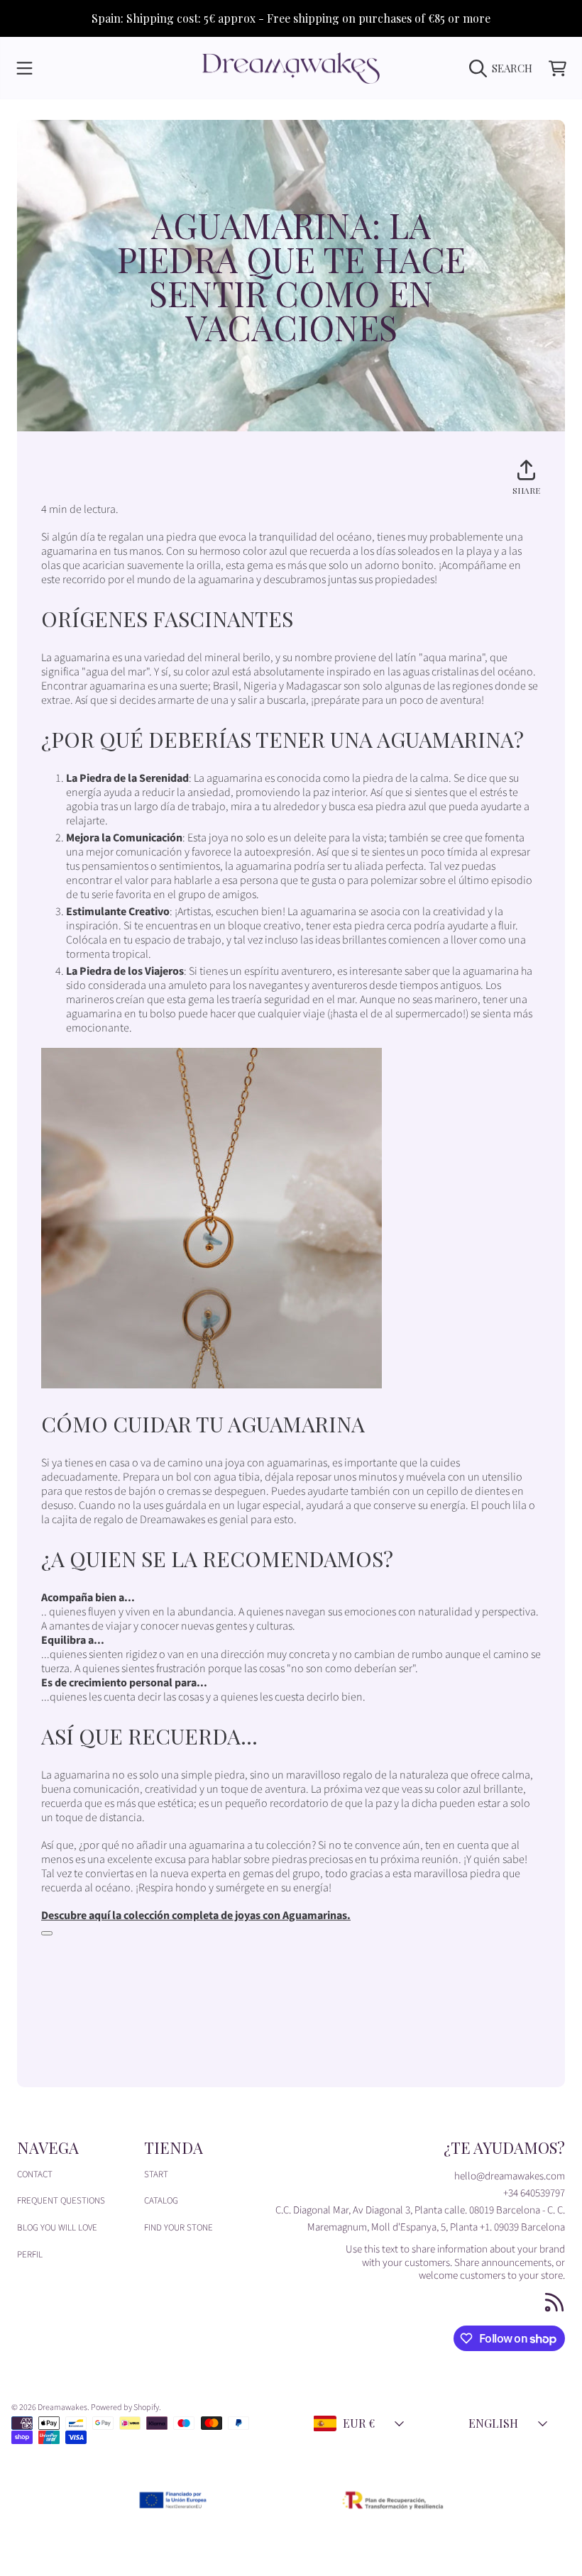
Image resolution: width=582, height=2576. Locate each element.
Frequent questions (61, 2201)
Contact (35, 2174)
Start (156, 2174)
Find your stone (179, 2228)
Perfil (30, 2255)
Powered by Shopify (125, 2408)
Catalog (161, 2201)
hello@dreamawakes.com (510, 2176)
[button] (25, 68)
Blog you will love (57, 2228)
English (493, 2423)
